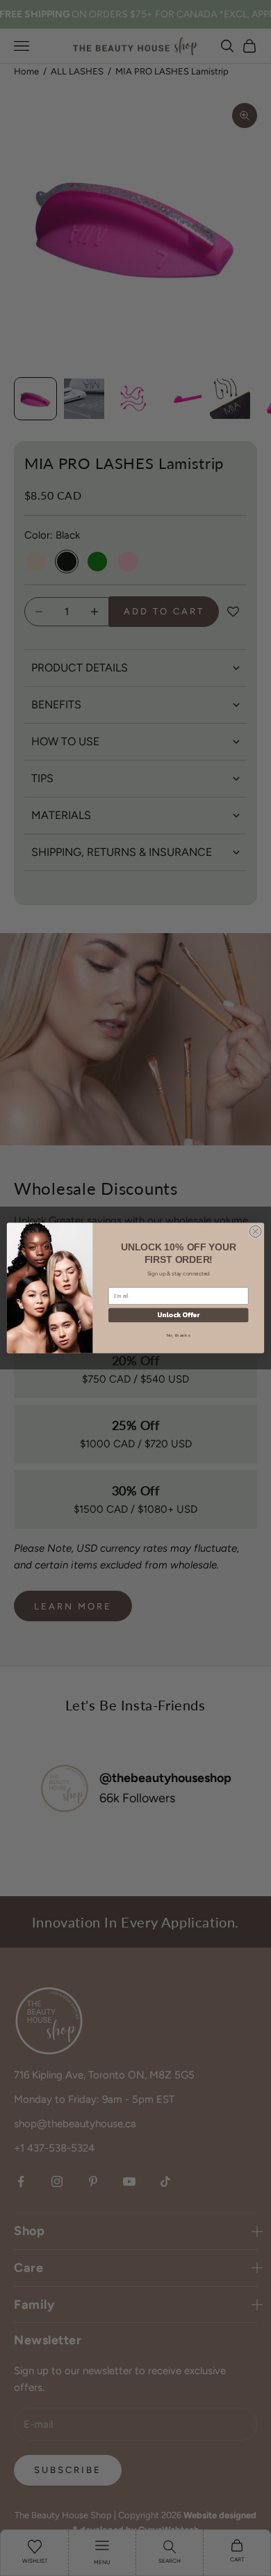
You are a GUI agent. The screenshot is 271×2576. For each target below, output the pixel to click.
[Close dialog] (255, 1231)
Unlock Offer (179, 1315)
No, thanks (179, 1335)
